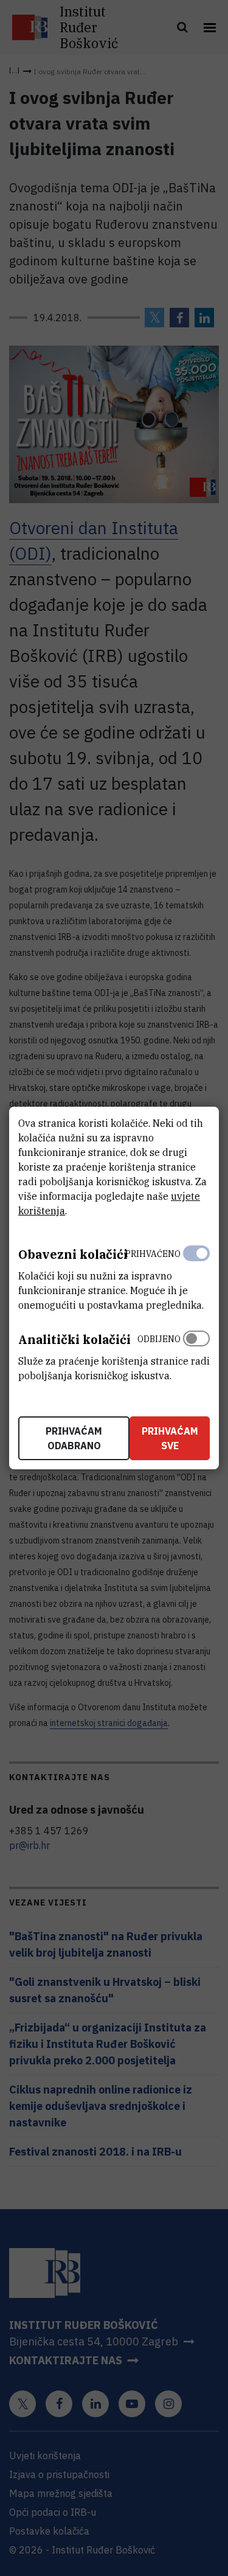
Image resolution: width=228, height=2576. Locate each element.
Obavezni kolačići (73, 1254)
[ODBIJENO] (196, 1354)
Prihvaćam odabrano (74, 1438)
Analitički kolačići (74, 1339)
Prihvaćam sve (170, 1438)
